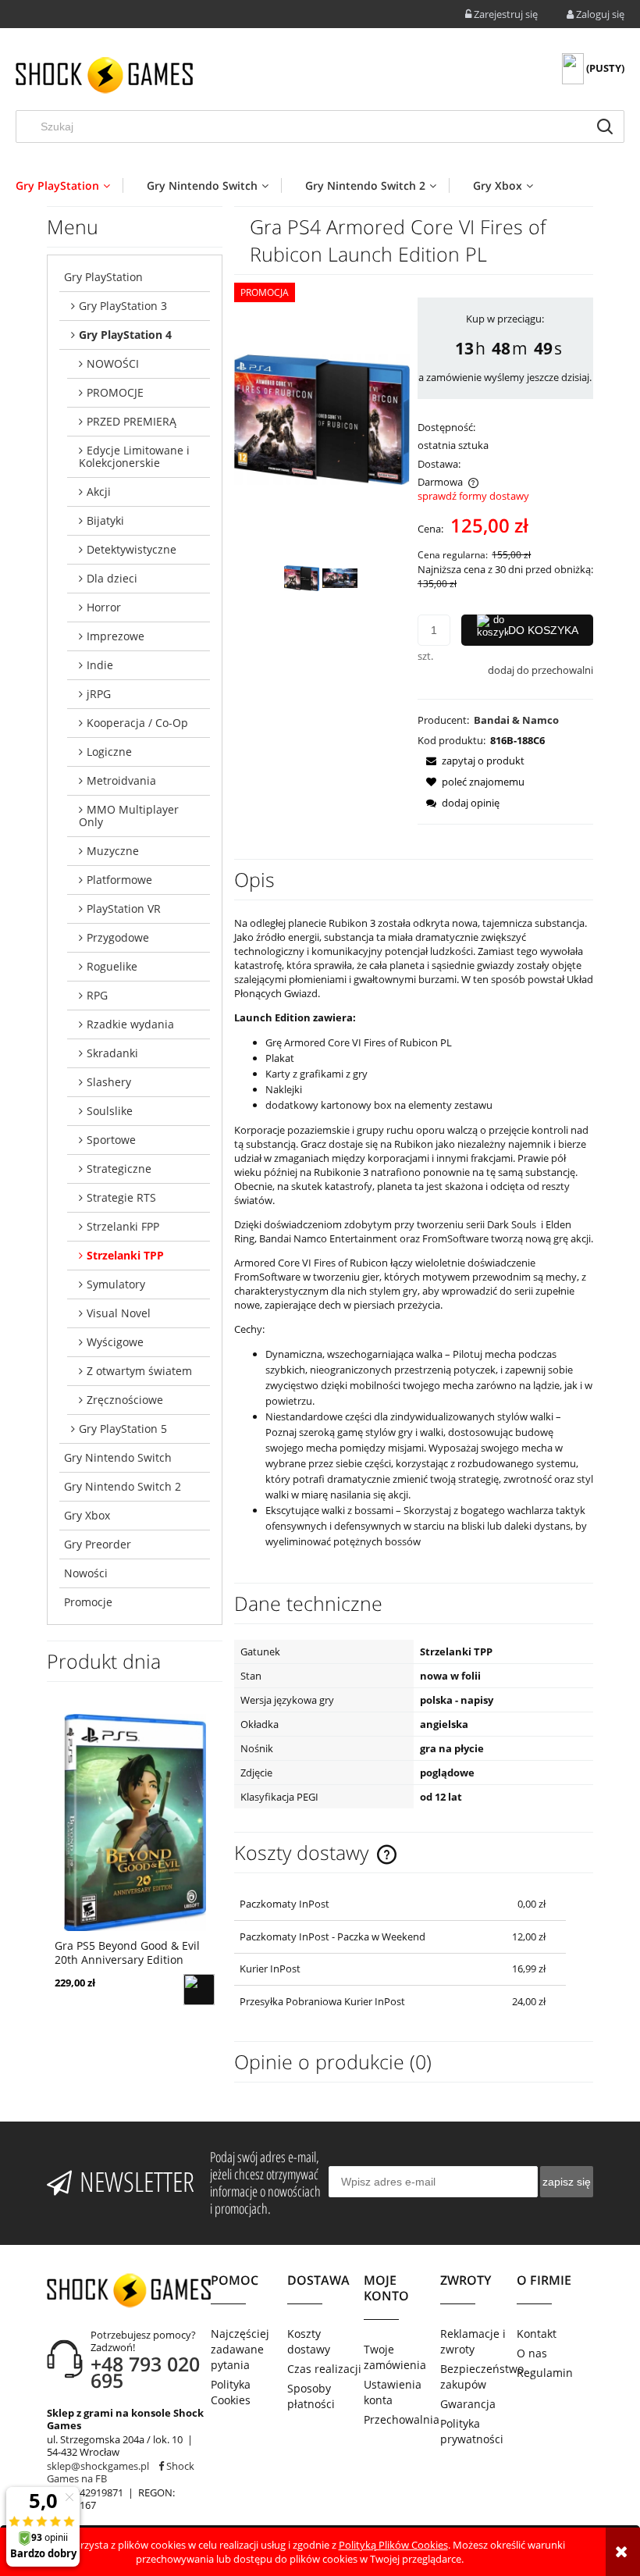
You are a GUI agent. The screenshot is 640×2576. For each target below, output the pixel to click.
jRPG (99, 694)
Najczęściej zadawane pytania (240, 2349)
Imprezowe (116, 636)
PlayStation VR (124, 909)
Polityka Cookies (231, 2392)
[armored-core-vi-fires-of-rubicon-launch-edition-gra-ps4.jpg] (302, 578)
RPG (97, 995)
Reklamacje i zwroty (473, 2341)
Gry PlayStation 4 (125, 335)
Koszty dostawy (309, 2341)
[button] (471, 761)
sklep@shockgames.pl (98, 2466)
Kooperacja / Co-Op (137, 723)
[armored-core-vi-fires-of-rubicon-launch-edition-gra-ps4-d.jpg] (340, 578)
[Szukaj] (605, 126)
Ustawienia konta (393, 2392)
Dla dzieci (112, 578)
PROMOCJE (115, 392)
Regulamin (545, 2373)
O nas (532, 2353)
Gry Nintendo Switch (118, 1457)
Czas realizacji (324, 2369)
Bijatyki (105, 520)
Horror (104, 607)
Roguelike (112, 966)
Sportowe (111, 1140)
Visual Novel (119, 1313)
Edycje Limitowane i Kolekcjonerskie (134, 456)
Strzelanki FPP (123, 1226)
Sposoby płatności (311, 2396)
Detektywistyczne (132, 549)
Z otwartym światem (139, 1371)
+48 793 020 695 (145, 2372)
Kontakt (537, 2334)
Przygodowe (118, 937)
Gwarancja (468, 2404)
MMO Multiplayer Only (129, 816)
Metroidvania (121, 780)
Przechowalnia (402, 2419)
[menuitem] (69, 185)
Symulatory (116, 1284)
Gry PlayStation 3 (123, 306)
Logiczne (109, 752)
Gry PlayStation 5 (123, 1429)
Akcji (99, 492)
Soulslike (110, 1111)
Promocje (88, 1602)
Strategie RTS (121, 1197)
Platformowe (119, 880)
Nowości (86, 1573)
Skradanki (112, 1053)
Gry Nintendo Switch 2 (123, 1486)
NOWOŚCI (113, 363)
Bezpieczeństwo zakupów (478, 2376)
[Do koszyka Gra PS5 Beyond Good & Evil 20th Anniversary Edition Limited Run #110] (199, 1990)
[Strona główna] (104, 75)
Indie (100, 665)
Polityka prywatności (472, 2431)
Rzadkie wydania (130, 1024)
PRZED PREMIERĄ (132, 421)
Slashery (109, 1082)
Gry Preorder (98, 1544)
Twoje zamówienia (395, 2357)
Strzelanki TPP (125, 1255)
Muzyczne (113, 851)
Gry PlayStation (103, 277)
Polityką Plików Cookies (393, 2545)
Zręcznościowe (125, 1400)
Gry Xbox (87, 1515)
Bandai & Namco (516, 720)
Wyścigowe (115, 1342)
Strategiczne (119, 1169)
